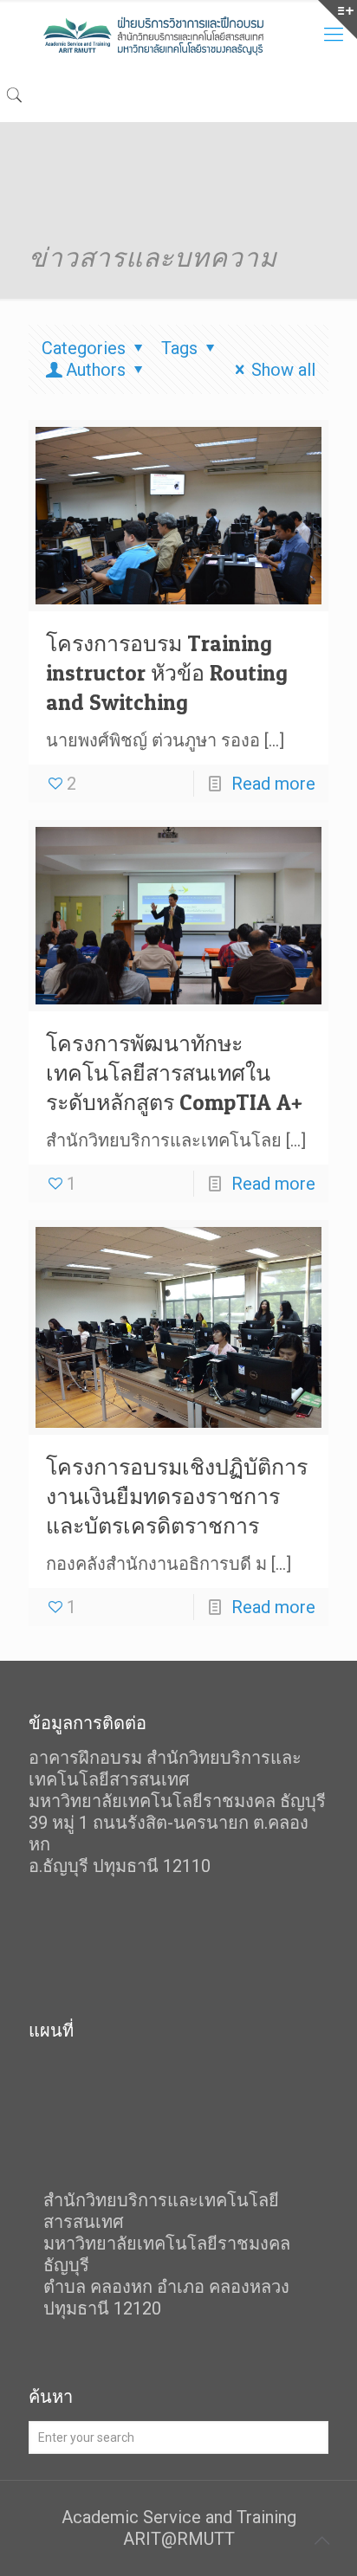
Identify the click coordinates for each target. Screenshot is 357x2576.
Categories (84, 348)
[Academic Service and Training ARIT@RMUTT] (178, 35)
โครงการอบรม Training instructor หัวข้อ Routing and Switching (167, 673)
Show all (283, 370)
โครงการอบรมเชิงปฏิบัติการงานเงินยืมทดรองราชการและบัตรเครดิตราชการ (177, 1496)
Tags (179, 348)
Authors (96, 370)
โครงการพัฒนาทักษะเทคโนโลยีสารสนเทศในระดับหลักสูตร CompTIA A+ (174, 1073)
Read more (273, 784)
